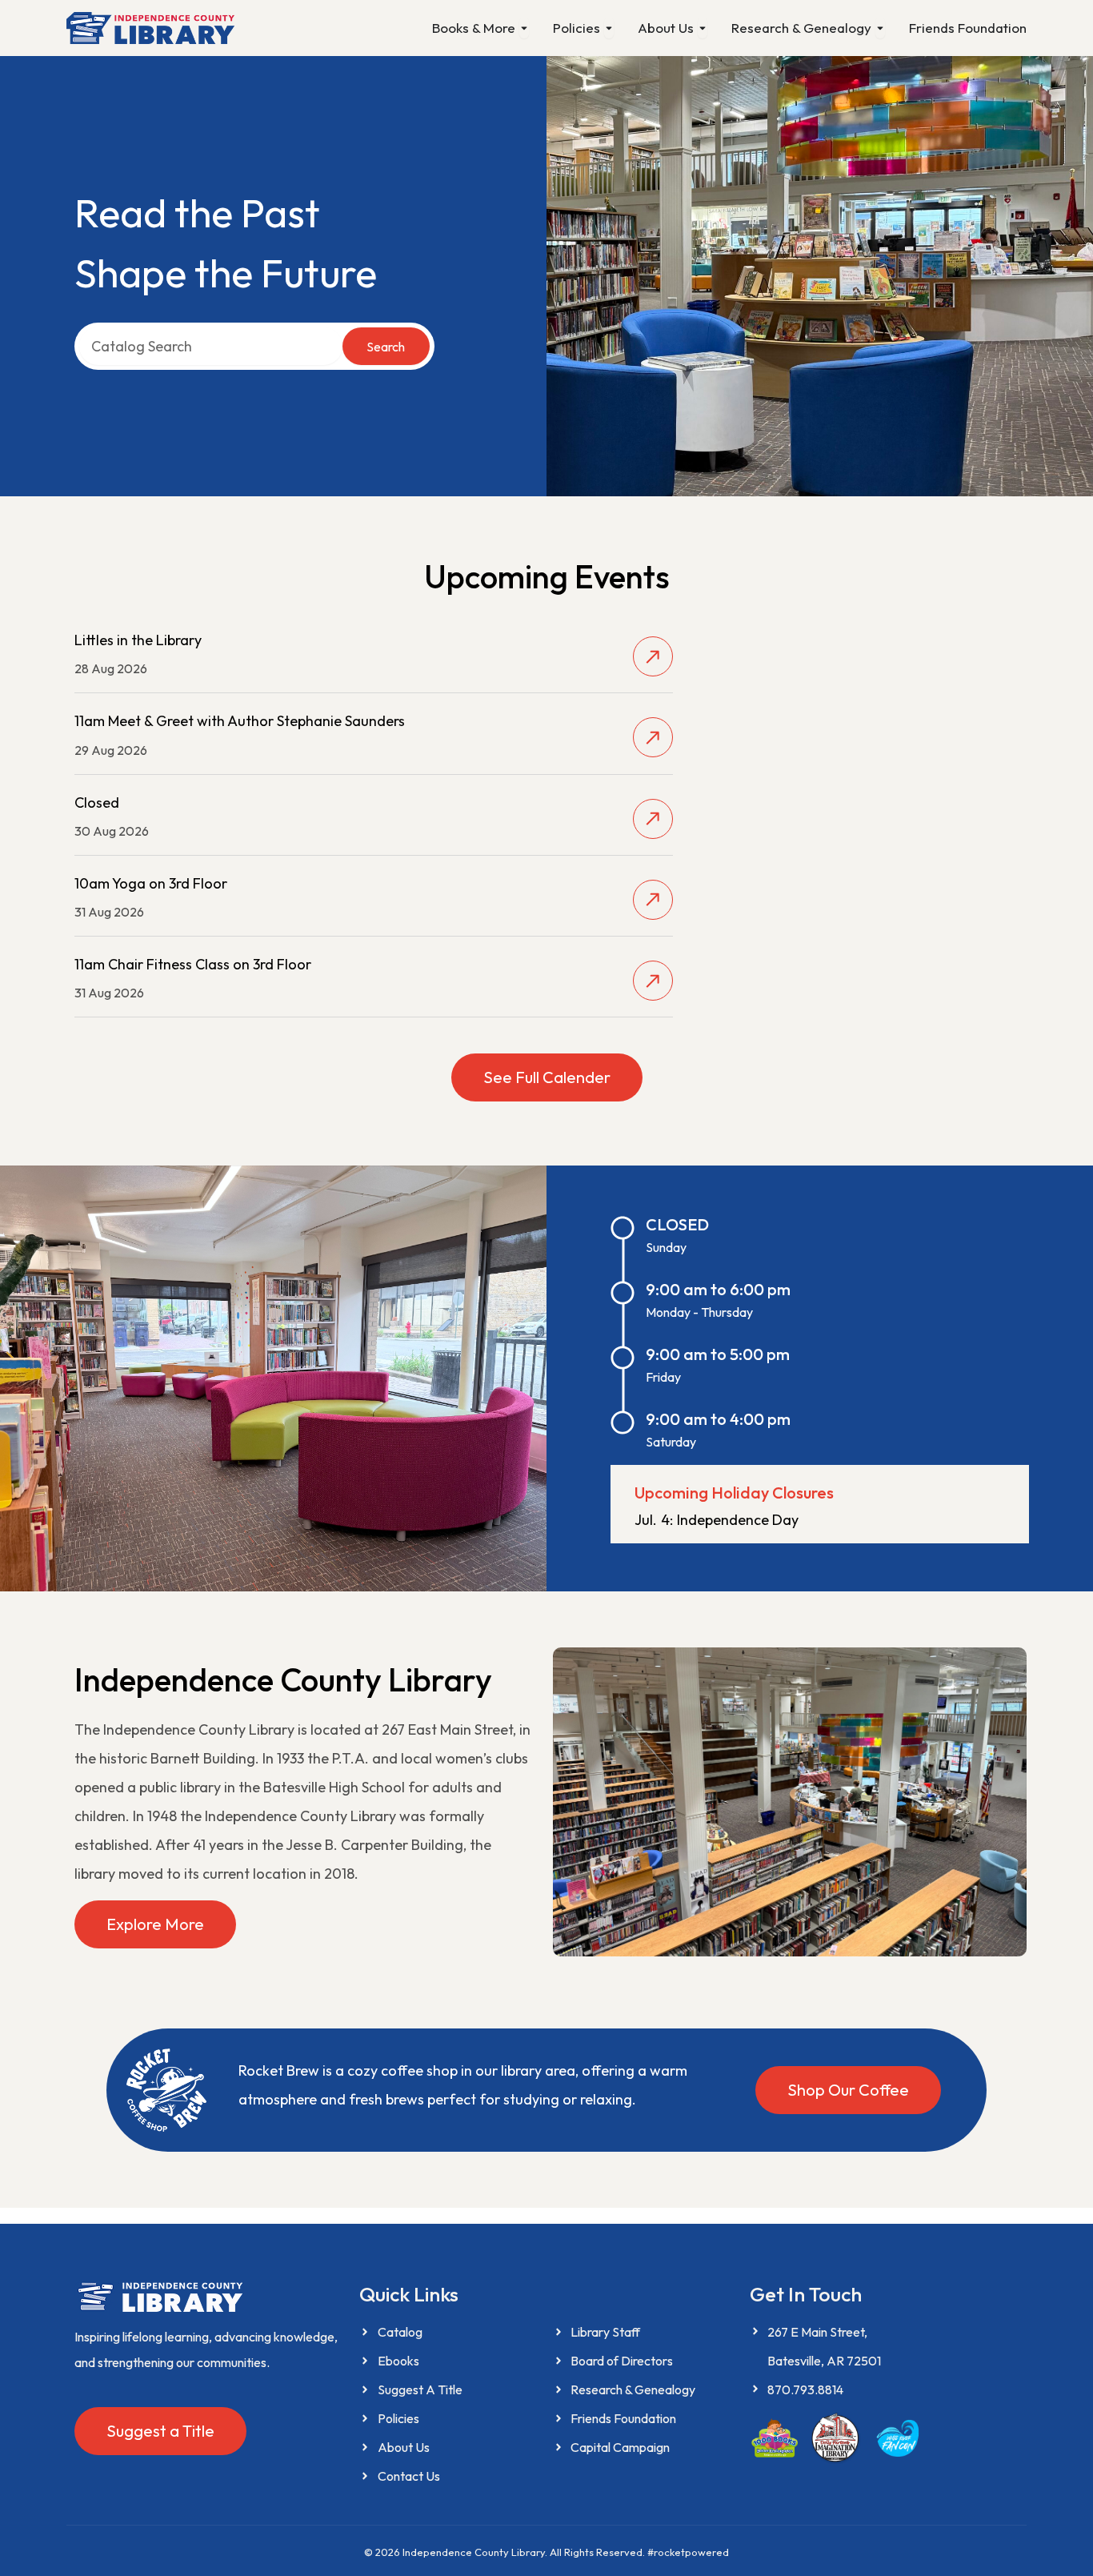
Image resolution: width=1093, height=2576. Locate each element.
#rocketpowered (688, 2552)
